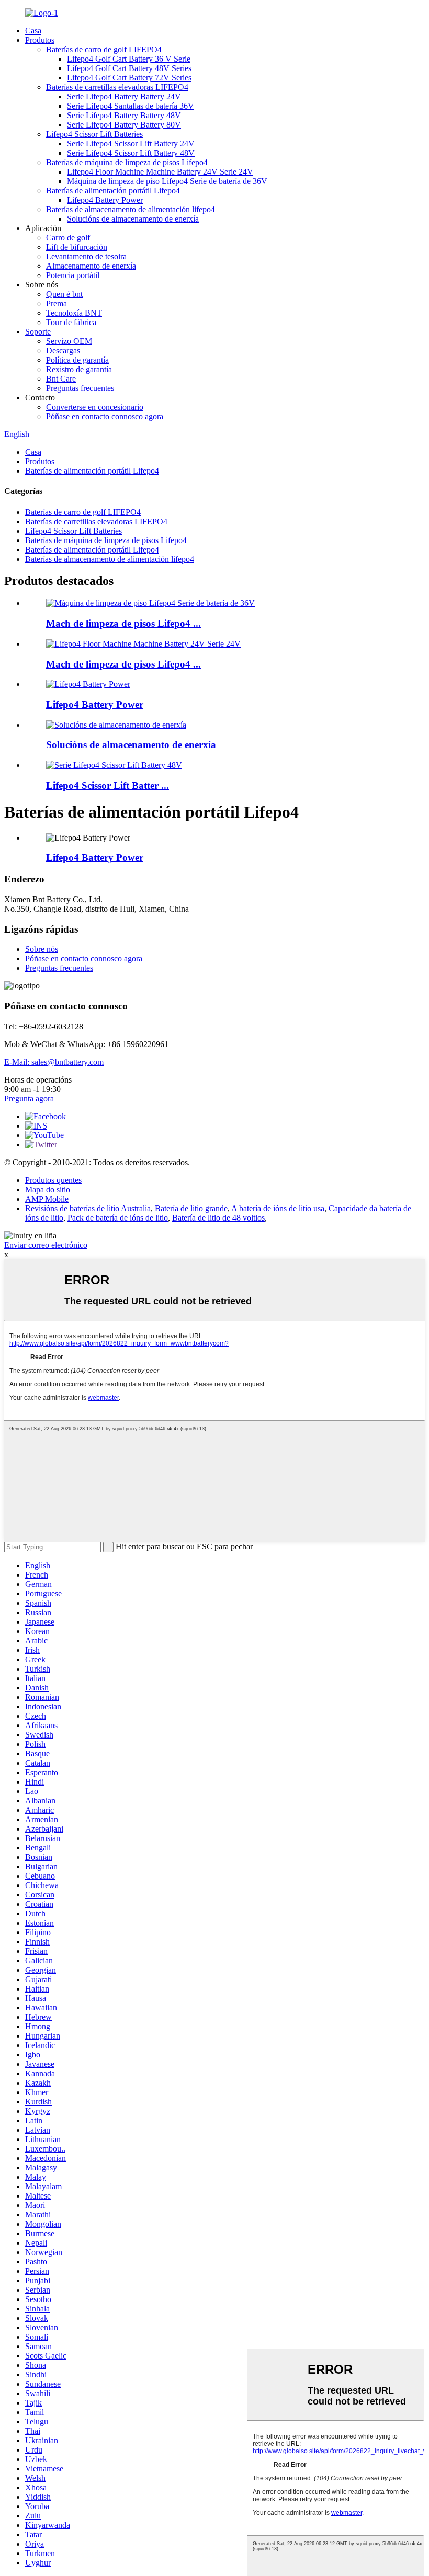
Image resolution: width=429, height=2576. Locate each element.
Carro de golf (68, 238)
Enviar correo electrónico (46, 1245)
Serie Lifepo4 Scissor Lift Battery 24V (131, 143)
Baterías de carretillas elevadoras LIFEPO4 (117, 87)
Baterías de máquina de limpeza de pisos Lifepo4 (127, 162)
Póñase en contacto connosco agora (105, 416)
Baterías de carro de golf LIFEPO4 (104, 49)
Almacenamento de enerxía (91, 266)
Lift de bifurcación (77, 247)
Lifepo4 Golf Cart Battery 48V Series (129, 68)
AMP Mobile (47, 1199)
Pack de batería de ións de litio (118, 1218)
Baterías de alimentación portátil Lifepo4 (113, 191)
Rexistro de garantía (79, 369)
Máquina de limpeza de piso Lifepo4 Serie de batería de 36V (167, 181)
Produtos (40, 40)
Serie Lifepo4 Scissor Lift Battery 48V (131, 153)
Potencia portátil (73, 275)
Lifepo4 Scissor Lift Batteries (94, 134)
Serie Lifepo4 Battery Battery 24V (124, 96)
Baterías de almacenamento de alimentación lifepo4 (131, 209)
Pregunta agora (29, 1099)
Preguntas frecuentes (80, 388)
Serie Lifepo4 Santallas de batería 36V (131, 106)
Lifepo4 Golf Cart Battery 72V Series (129, 78)
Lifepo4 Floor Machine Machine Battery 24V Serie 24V (160, 172)
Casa (33, 31)
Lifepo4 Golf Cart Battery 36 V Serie (129, 59)
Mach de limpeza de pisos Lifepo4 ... (123, 623)
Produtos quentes (53, 1180)
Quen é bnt (64, 294)
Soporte (38, 332)
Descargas (63, 350)
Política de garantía (77, 360)
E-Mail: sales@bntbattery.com (54, 1062)
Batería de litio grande (191, 1208)
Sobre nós (42, 949)
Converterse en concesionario (95, 407)
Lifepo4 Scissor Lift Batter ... (108, 785)
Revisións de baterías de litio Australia (88, 1208)
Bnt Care (61, 379)
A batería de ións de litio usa (278, 1208)
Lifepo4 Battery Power (105, 200)
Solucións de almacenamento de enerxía (133, 219)
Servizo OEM (69, 341)
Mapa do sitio (48, 1189)
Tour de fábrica (71, 322)
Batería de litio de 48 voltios (218, 1218)
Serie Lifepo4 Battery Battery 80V (124, 125)
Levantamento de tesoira (86, 256)
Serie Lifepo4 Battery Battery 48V (124, 115)
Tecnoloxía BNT (74, 313)
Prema (57, 303)
